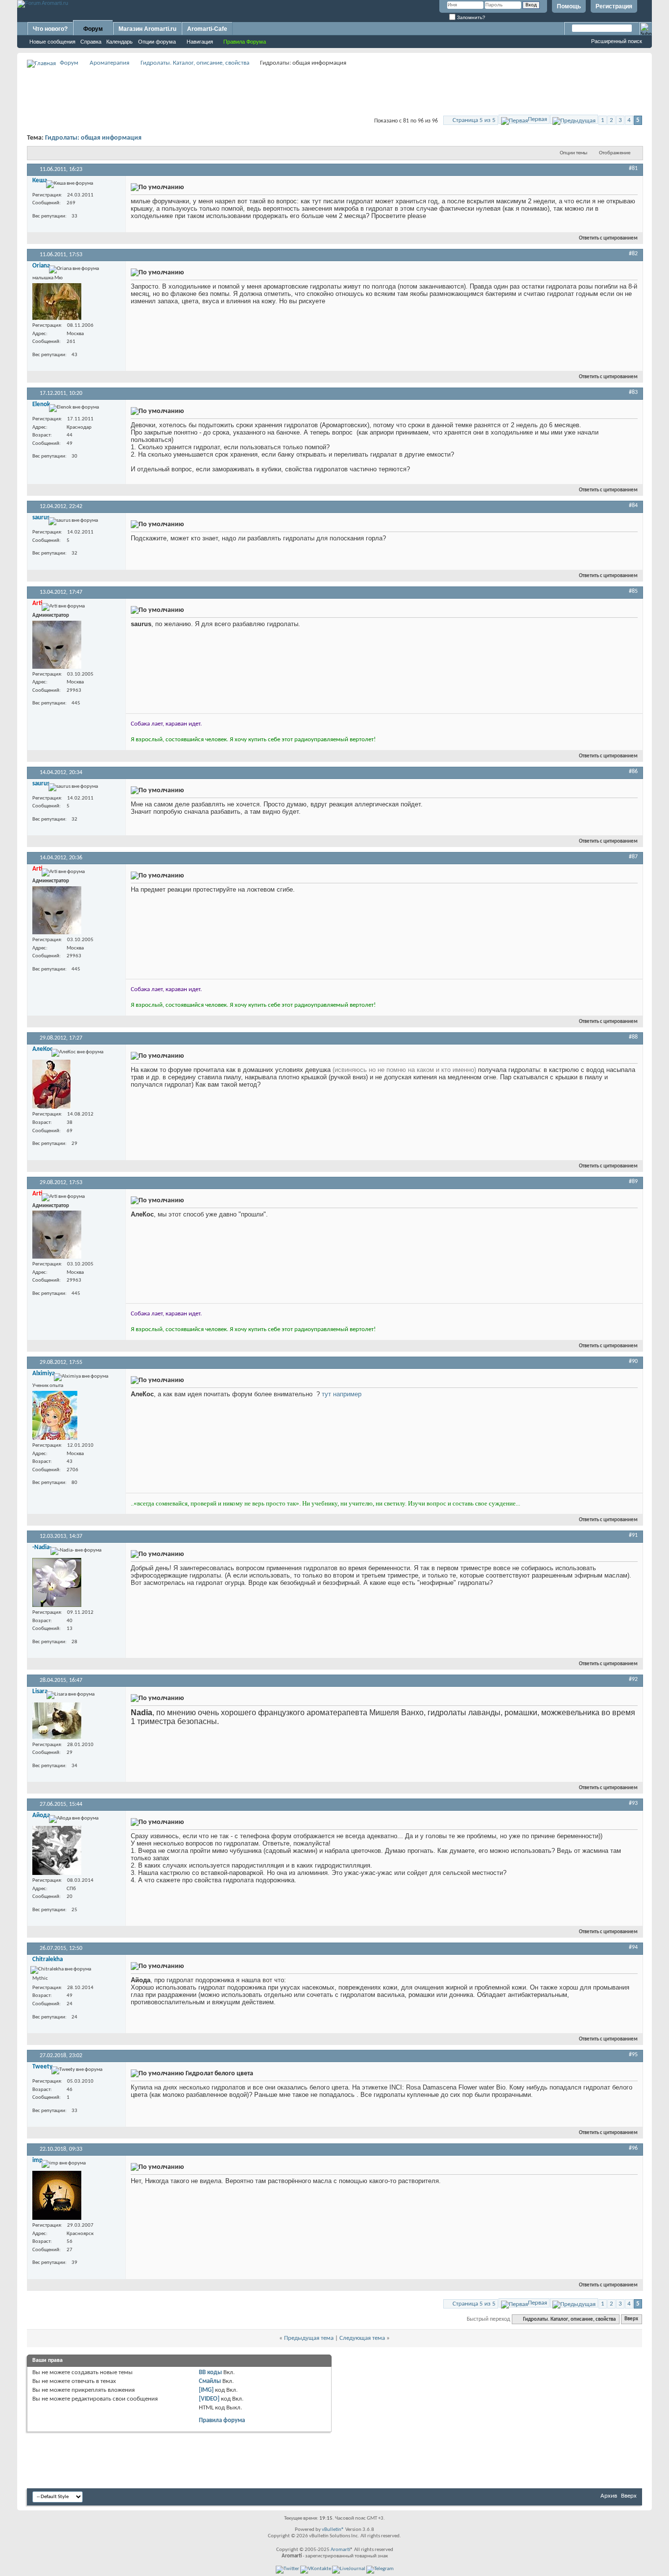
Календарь (119, 42)
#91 (633, 1535)
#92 (633, 1679)
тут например (342, 1394)
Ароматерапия (109, 63)
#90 (633, 1361)
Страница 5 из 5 (474, 120)
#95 (633, 2055)
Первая (538, 119)
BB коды (210, 2372)
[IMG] (206, 2390)
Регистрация (614, 6)
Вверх (631, 2320)
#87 (633, 857)
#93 (633, 1803)
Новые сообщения (52, 42)
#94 (633, 1947)
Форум (93, 29)
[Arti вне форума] (57, 645)
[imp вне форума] (57, 2195)
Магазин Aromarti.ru (147, 29)
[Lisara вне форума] (57, 1721)
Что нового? (50, 29)
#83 (633, 392)
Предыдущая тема (309, 2338)
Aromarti (340, 2550)
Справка (91, 42)
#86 (633, 772)
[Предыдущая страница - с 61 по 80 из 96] (574, 119)
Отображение (615, 153)
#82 (633, 254)
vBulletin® (333, 2530)
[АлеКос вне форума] (51, 1084)
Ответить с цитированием (608, 238)
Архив (609, 2496)
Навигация (200, 42)
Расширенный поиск (617, 41)
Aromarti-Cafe (207, 29)
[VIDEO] (209, 2399)
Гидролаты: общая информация (93, 138)
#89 (633, 1182)
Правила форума (222, 2420)
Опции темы (573, 153)
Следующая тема (362, 2338)
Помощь (569, 6)
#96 (633, 2148)
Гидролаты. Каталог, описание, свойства (195, 63)
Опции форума (157, 42)
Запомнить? (470, 17)
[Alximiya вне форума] (55, 1415)
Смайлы (210, 2381)
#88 (633, 1037)
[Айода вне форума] (57, 1850)
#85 (633, 591)
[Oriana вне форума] (57, 302)
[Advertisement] (334, 91)
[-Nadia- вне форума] (57, 1582)
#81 (633, 169)
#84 (633, 506)
